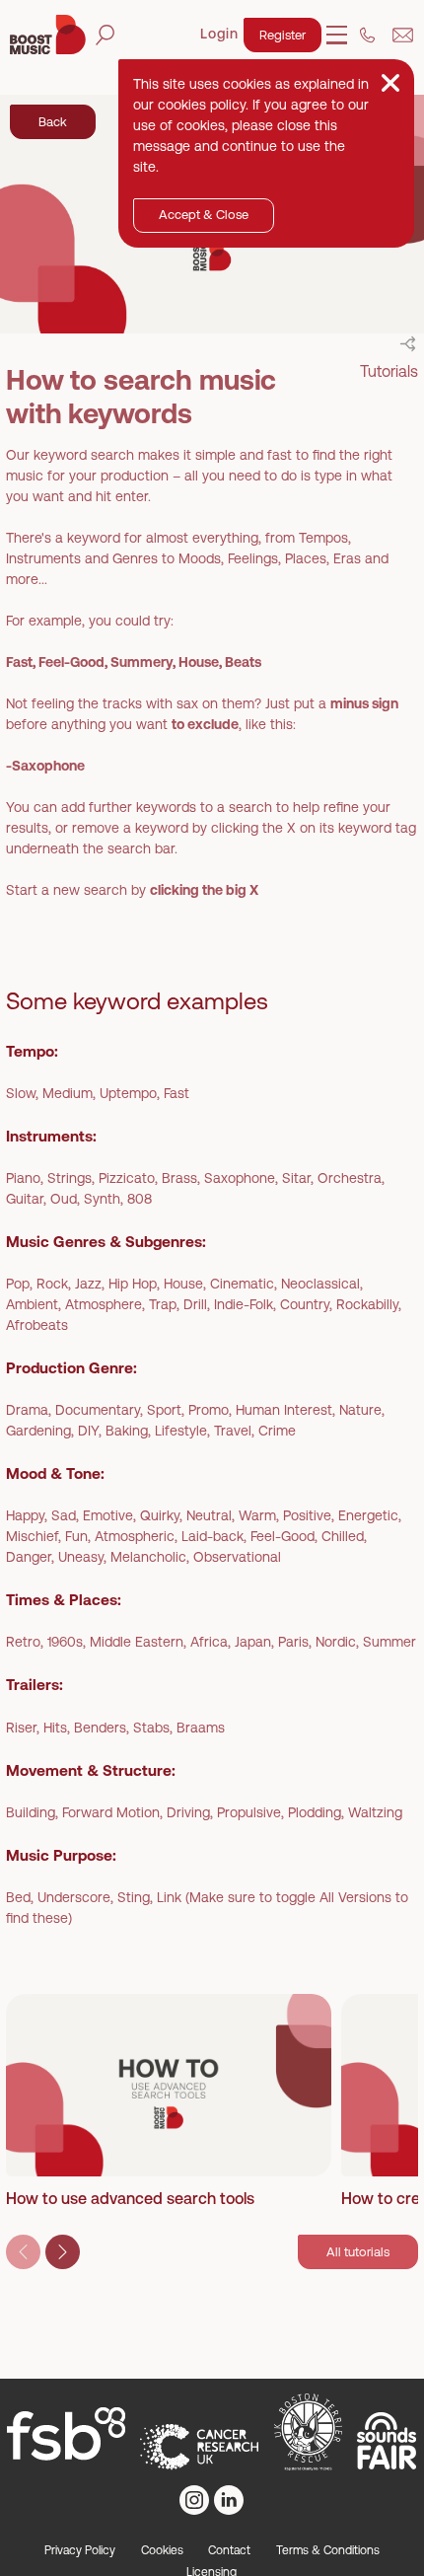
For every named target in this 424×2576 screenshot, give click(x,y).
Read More (83, 2138)
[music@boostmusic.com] (403, 35)
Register (283, 35)
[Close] (390, 83)
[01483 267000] (367, 35)
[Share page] (408, 344)
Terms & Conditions (328, 2550)
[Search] (105, 35)
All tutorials (358, 2252)
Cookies (162, 2550)
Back (53, 122)
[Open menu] (337, 35)
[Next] (63, 2252)
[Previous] (23, 2252)
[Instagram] (194, 2500)
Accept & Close (204, 215)
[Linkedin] (229, 2500)
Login (219, 34)
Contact (229, 2550)
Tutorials (389, 371)
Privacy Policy (80, 2550)
